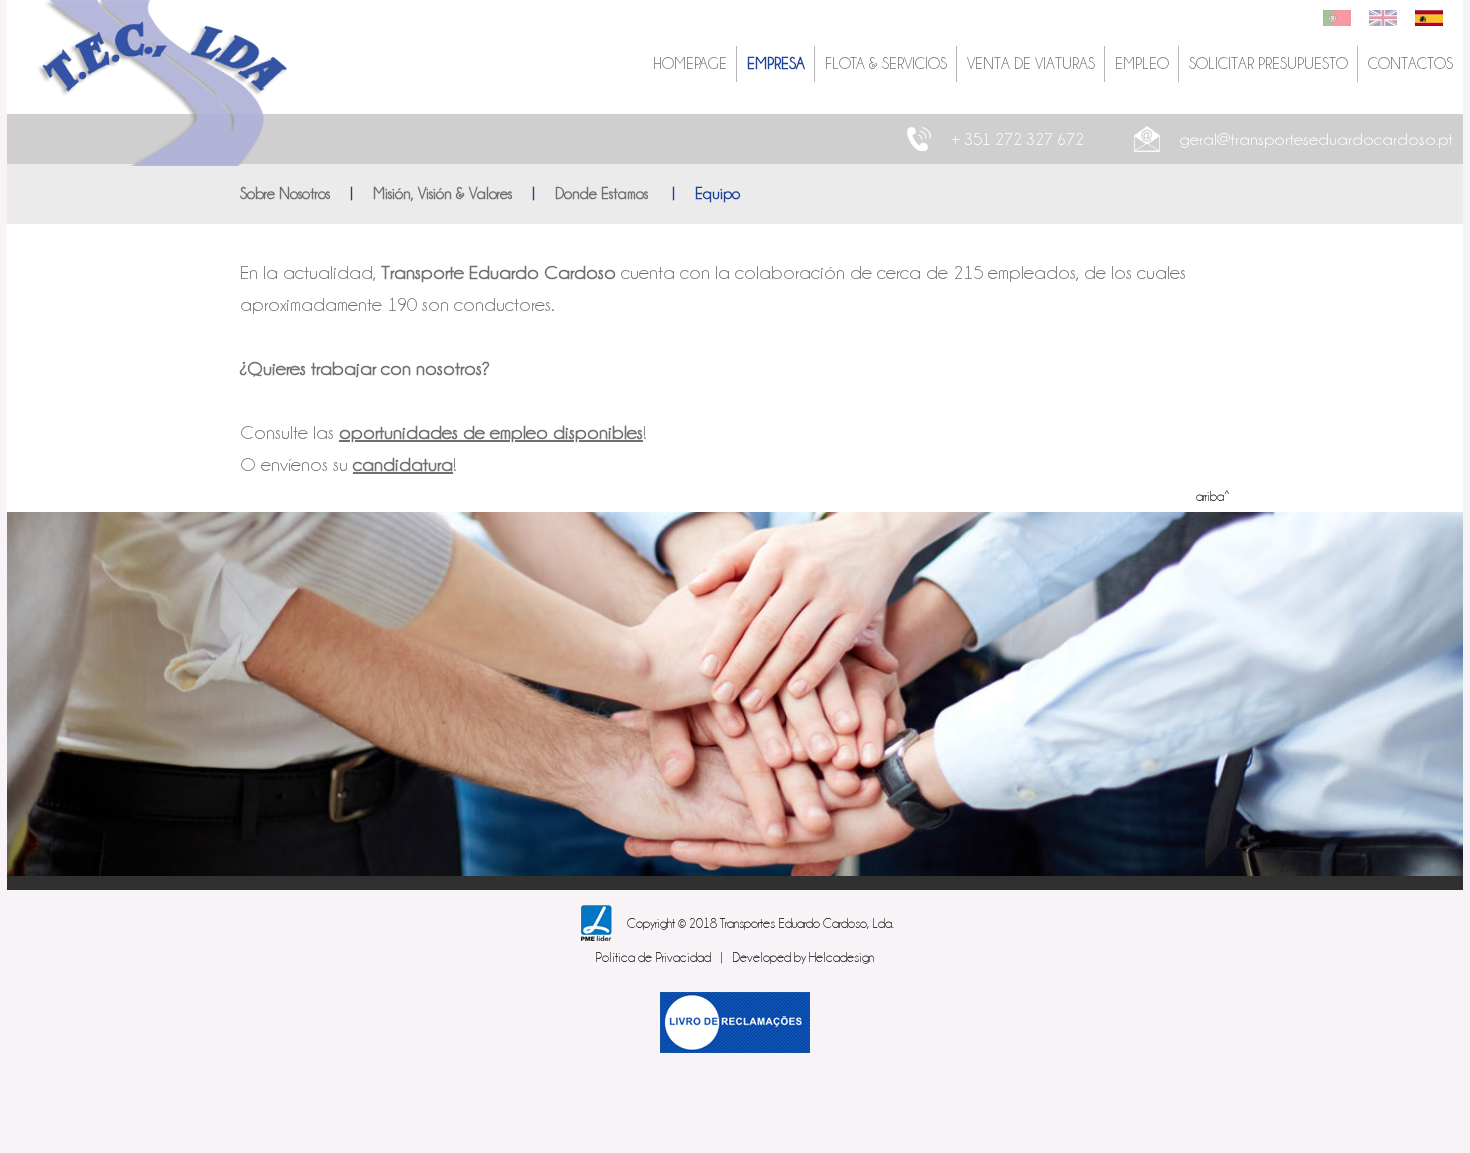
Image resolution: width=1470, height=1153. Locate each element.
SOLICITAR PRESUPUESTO (1268, 64)
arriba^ (1213, 496)
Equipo (717, 194)
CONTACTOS (1410, 64)
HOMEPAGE (690, 64)
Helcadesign (841, 957)
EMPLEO (1142, 64)
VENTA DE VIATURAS (1031, 64)
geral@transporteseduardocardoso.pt (1316, 139)
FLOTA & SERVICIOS (886, 64)
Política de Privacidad (653, 957)
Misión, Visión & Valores (442, 194)
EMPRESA (776, 64)
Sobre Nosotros (285, 194)
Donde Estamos (603, 194)
